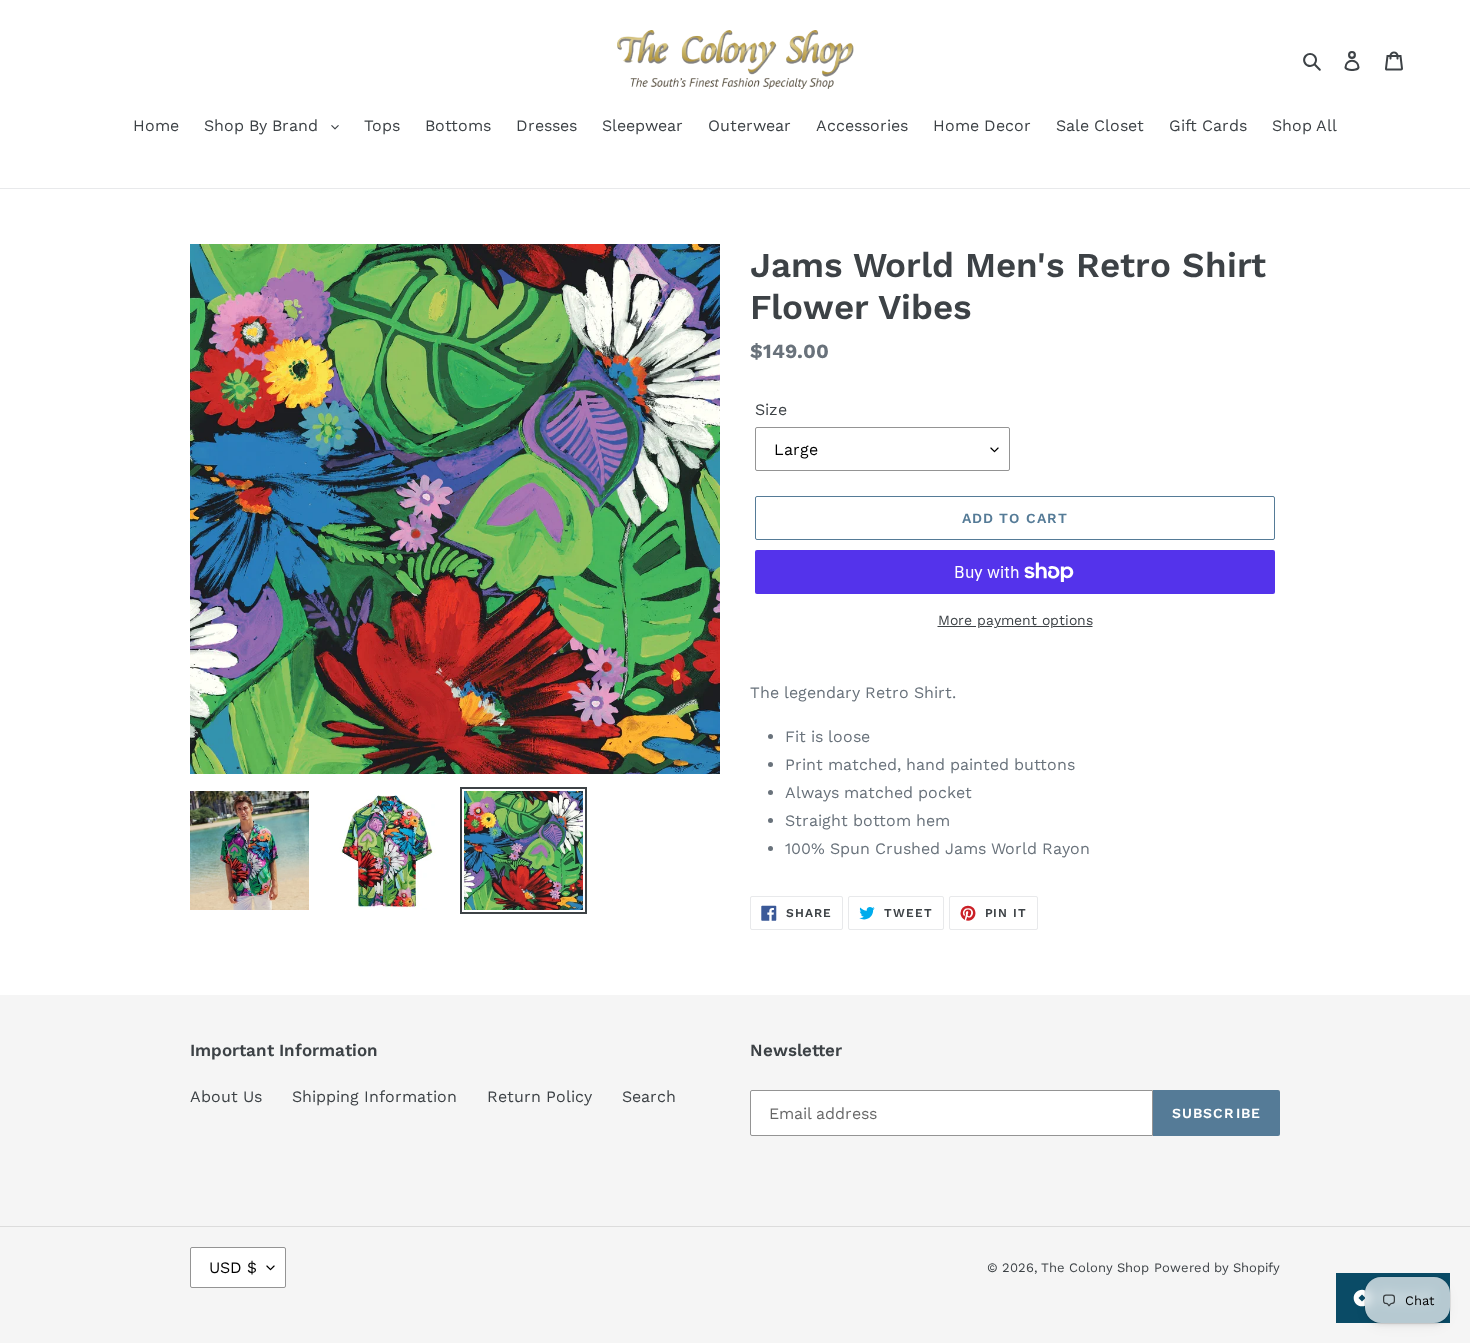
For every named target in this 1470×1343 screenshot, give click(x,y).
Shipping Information (374, 1096)
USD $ (233, 1267)
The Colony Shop (1095, 1267)
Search (649, 1096)
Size (771, 409)
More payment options (1015, 620)
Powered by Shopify (1217, 1267)
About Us (226, 1096)
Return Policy (539, 1096)
